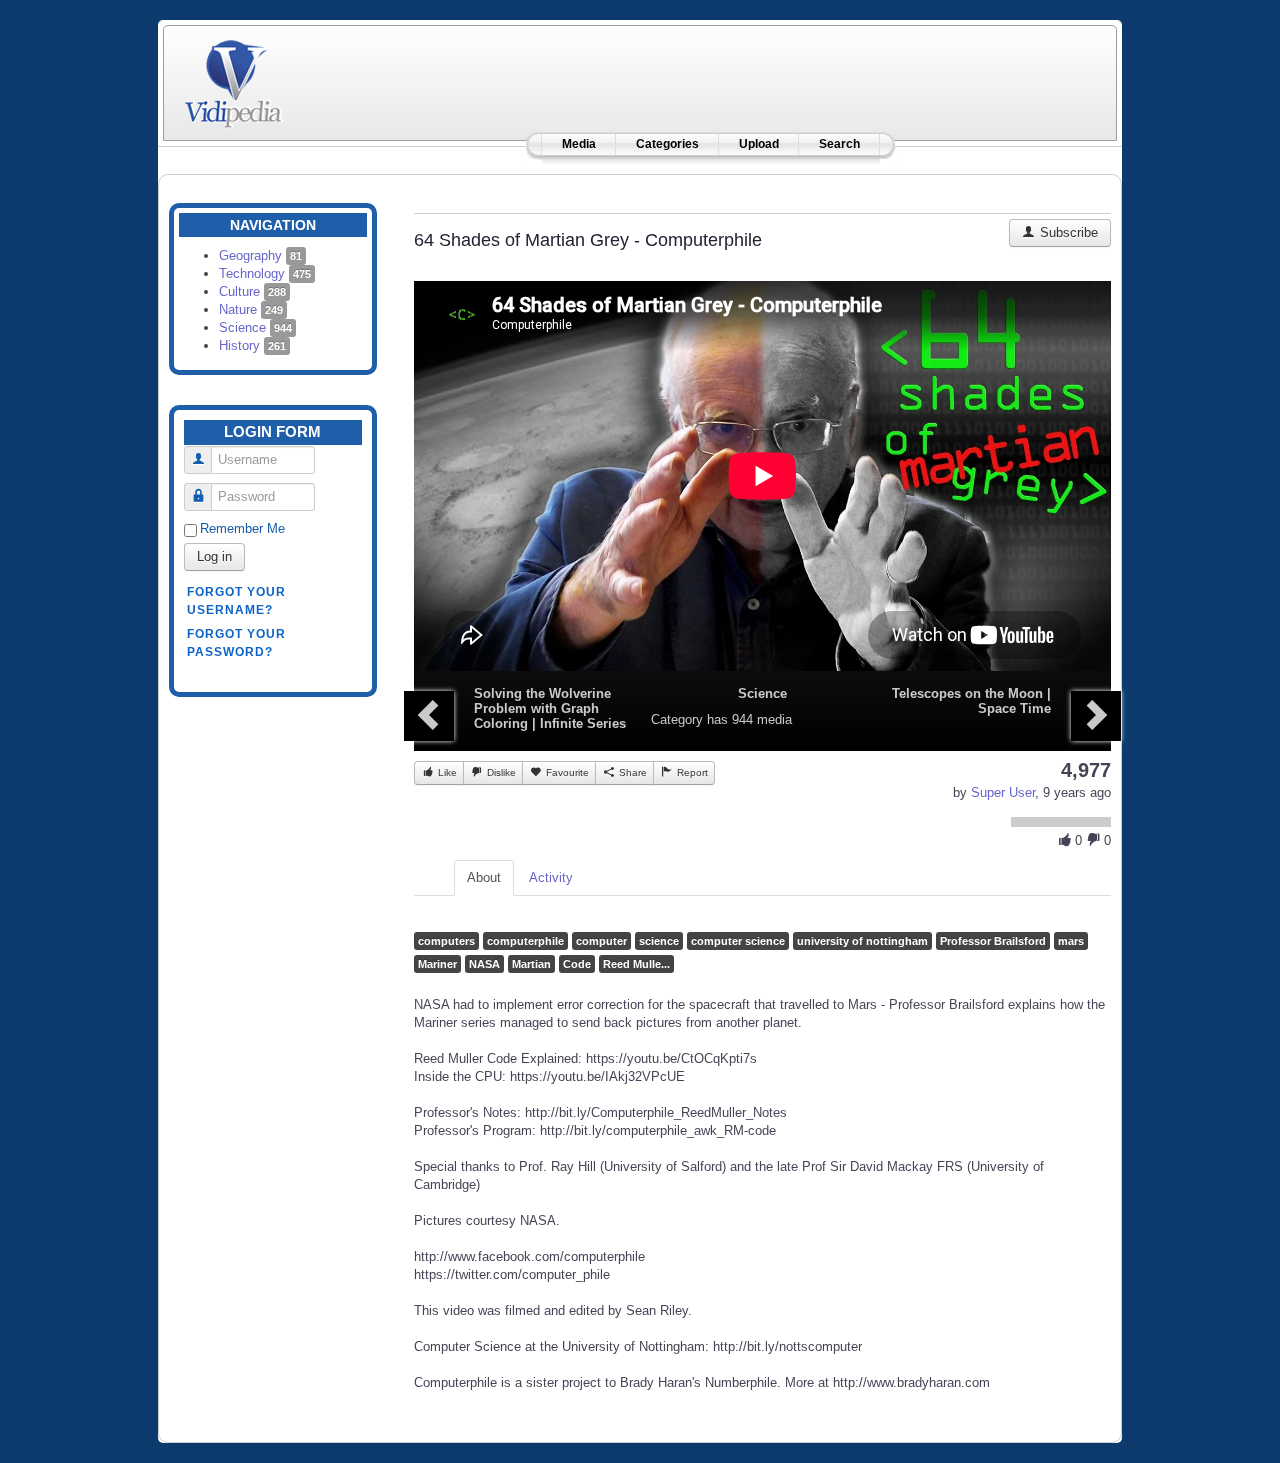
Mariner (437, 964)
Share (631, 772)
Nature (251, 309)
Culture (252, 291)
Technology (265, 273)
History (252, 345)
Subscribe (1067, 232)
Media (579, 144)
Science (255, 327)
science (659, 941)
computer (601, 941)
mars (1071, 941)
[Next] (1096, 716)
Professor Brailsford (993, 941)
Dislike (500, 772)
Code (577, 964)
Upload (759, 144)
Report (691, 772)
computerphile (525, 941)
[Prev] (429, 716)
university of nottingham (862, 941)
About (484, 877)
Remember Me (242, 528)
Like (446, 772)
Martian (531, 964)
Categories (667, 144)
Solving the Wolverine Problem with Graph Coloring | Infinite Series (550, 708)
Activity (551, 877)
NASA (484, 964)
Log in (214, 556)
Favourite (566, 772)
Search (839, 144)
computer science (738, 941)
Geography (260, 255)
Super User (1003, 792)
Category (677, 719)
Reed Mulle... (636, 964)
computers (446, 941)
